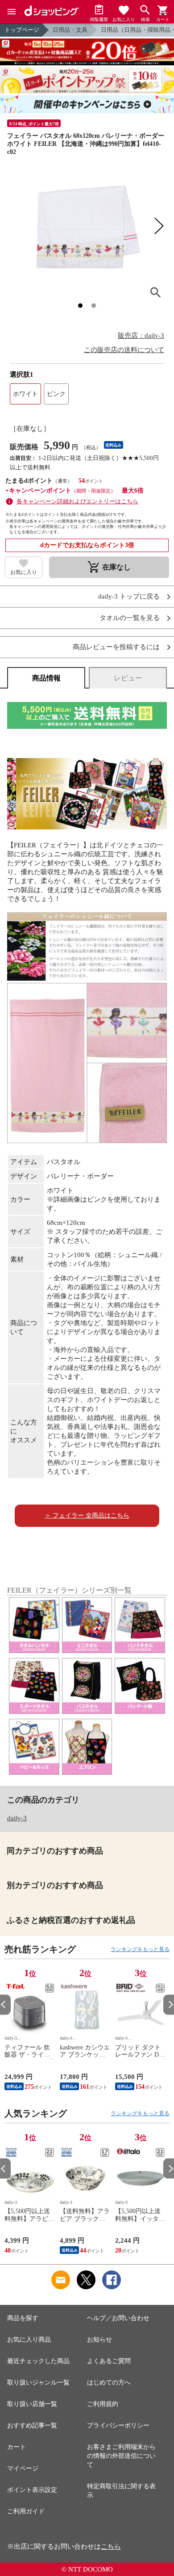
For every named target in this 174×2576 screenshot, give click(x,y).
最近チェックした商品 (38, 2361)
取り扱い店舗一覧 (32, 2404)
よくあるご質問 (109, 2361)
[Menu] (12, 12)
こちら (111, 2546)
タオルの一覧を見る (130, 618)
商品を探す (23, 2318)
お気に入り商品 (29, 2340)
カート (17, 2447)
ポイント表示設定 (32, 2490)
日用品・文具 (70, 30)
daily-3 (17, 1818)
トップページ (22, 30)
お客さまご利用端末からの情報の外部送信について (121, 2456)
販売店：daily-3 (141, 336)
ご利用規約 (103, 2404)
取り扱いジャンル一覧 (38, 2383)
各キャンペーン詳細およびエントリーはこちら (77, 501)
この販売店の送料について (124, 350)
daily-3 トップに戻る (129, 597)
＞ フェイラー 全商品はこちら (87, 1515)
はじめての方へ (109, 2383)
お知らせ (99, 2340)
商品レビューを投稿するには (116, 647)
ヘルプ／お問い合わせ (118, 2318)
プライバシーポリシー (118, 2425)
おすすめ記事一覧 (32, 2425)
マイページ (23, 2468)
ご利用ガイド (26, 2511)
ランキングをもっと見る (140, 1949)
